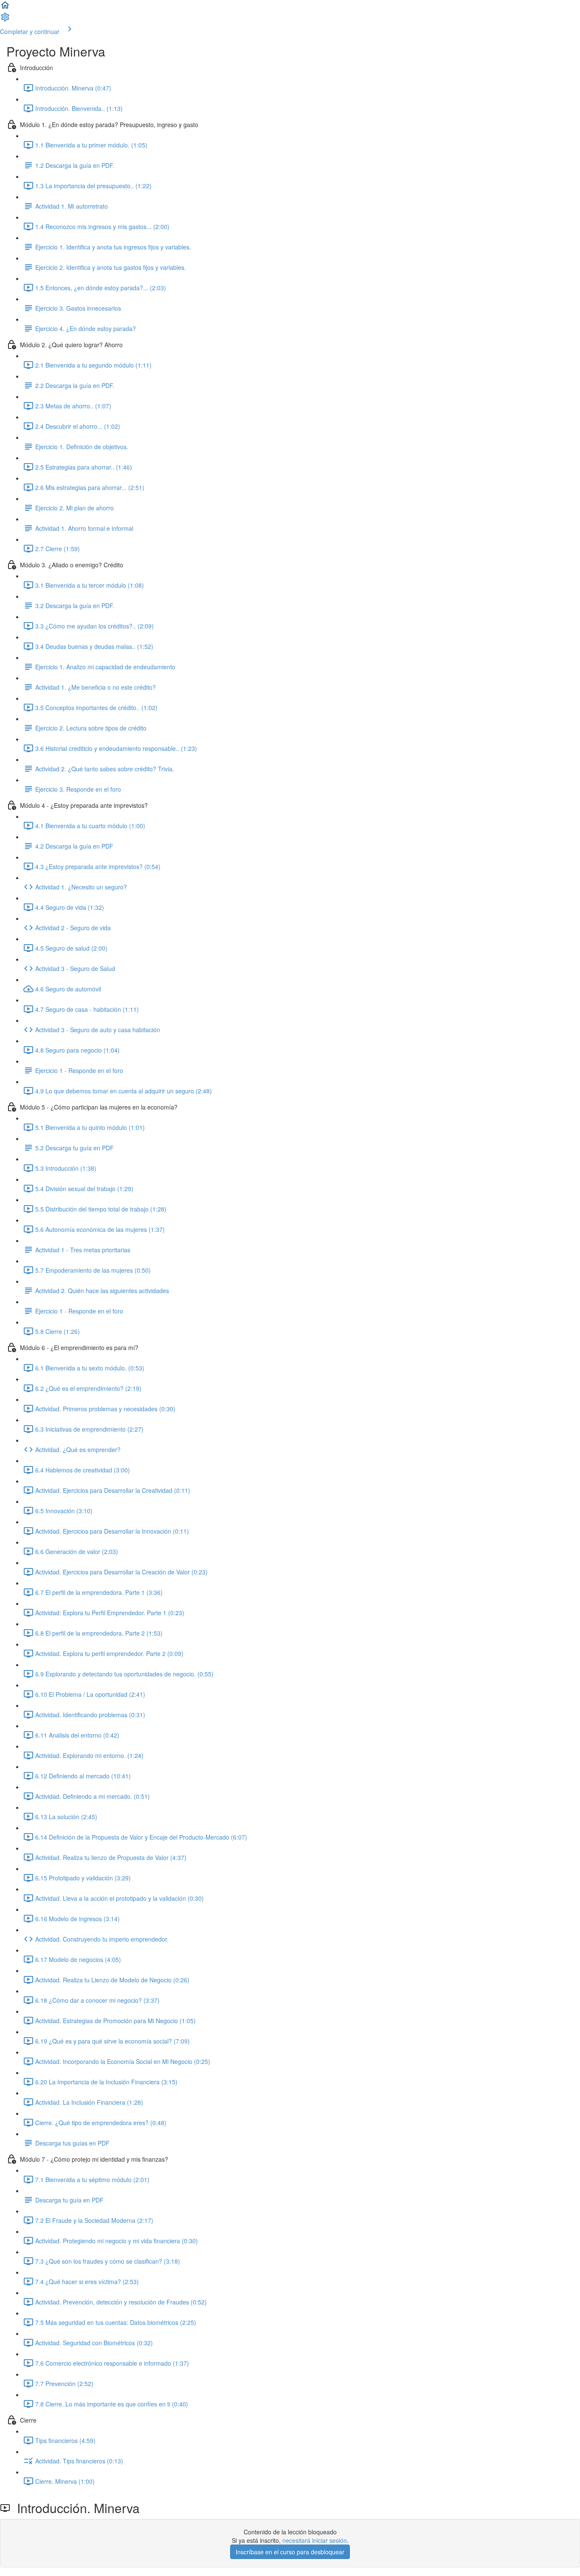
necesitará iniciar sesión (315, 2540)
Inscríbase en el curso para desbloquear (290, 2552)
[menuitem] (5, 20)
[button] (5, 8)
